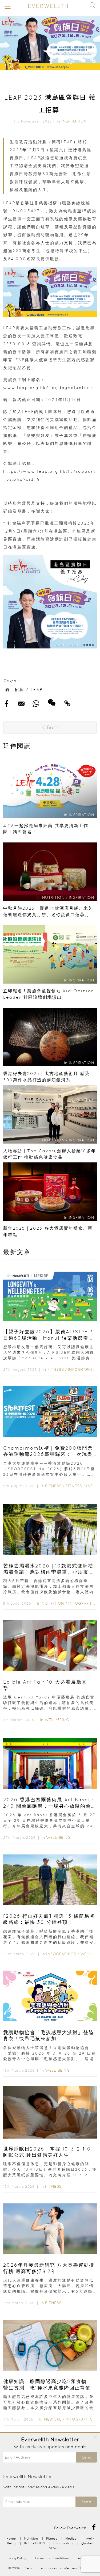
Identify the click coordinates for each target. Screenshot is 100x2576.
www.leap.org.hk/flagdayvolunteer (48, 388)
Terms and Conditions (52, 2558)
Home (11, 2538)
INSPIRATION (74, 121)
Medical (53, 2419)
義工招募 (15, 690)
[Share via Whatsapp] (71, 59)
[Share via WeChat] (82, 57)
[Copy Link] (93, 59)
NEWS (54, 2548)
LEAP (37, 690)
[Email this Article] (61, 59)
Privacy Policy (15, 2558)
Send (87, 2457)
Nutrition (53, 1603)
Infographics (84, 1369)
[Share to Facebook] (51, 59)
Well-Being (57, 1720)
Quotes (87, 2543)
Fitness (56, 1369)
